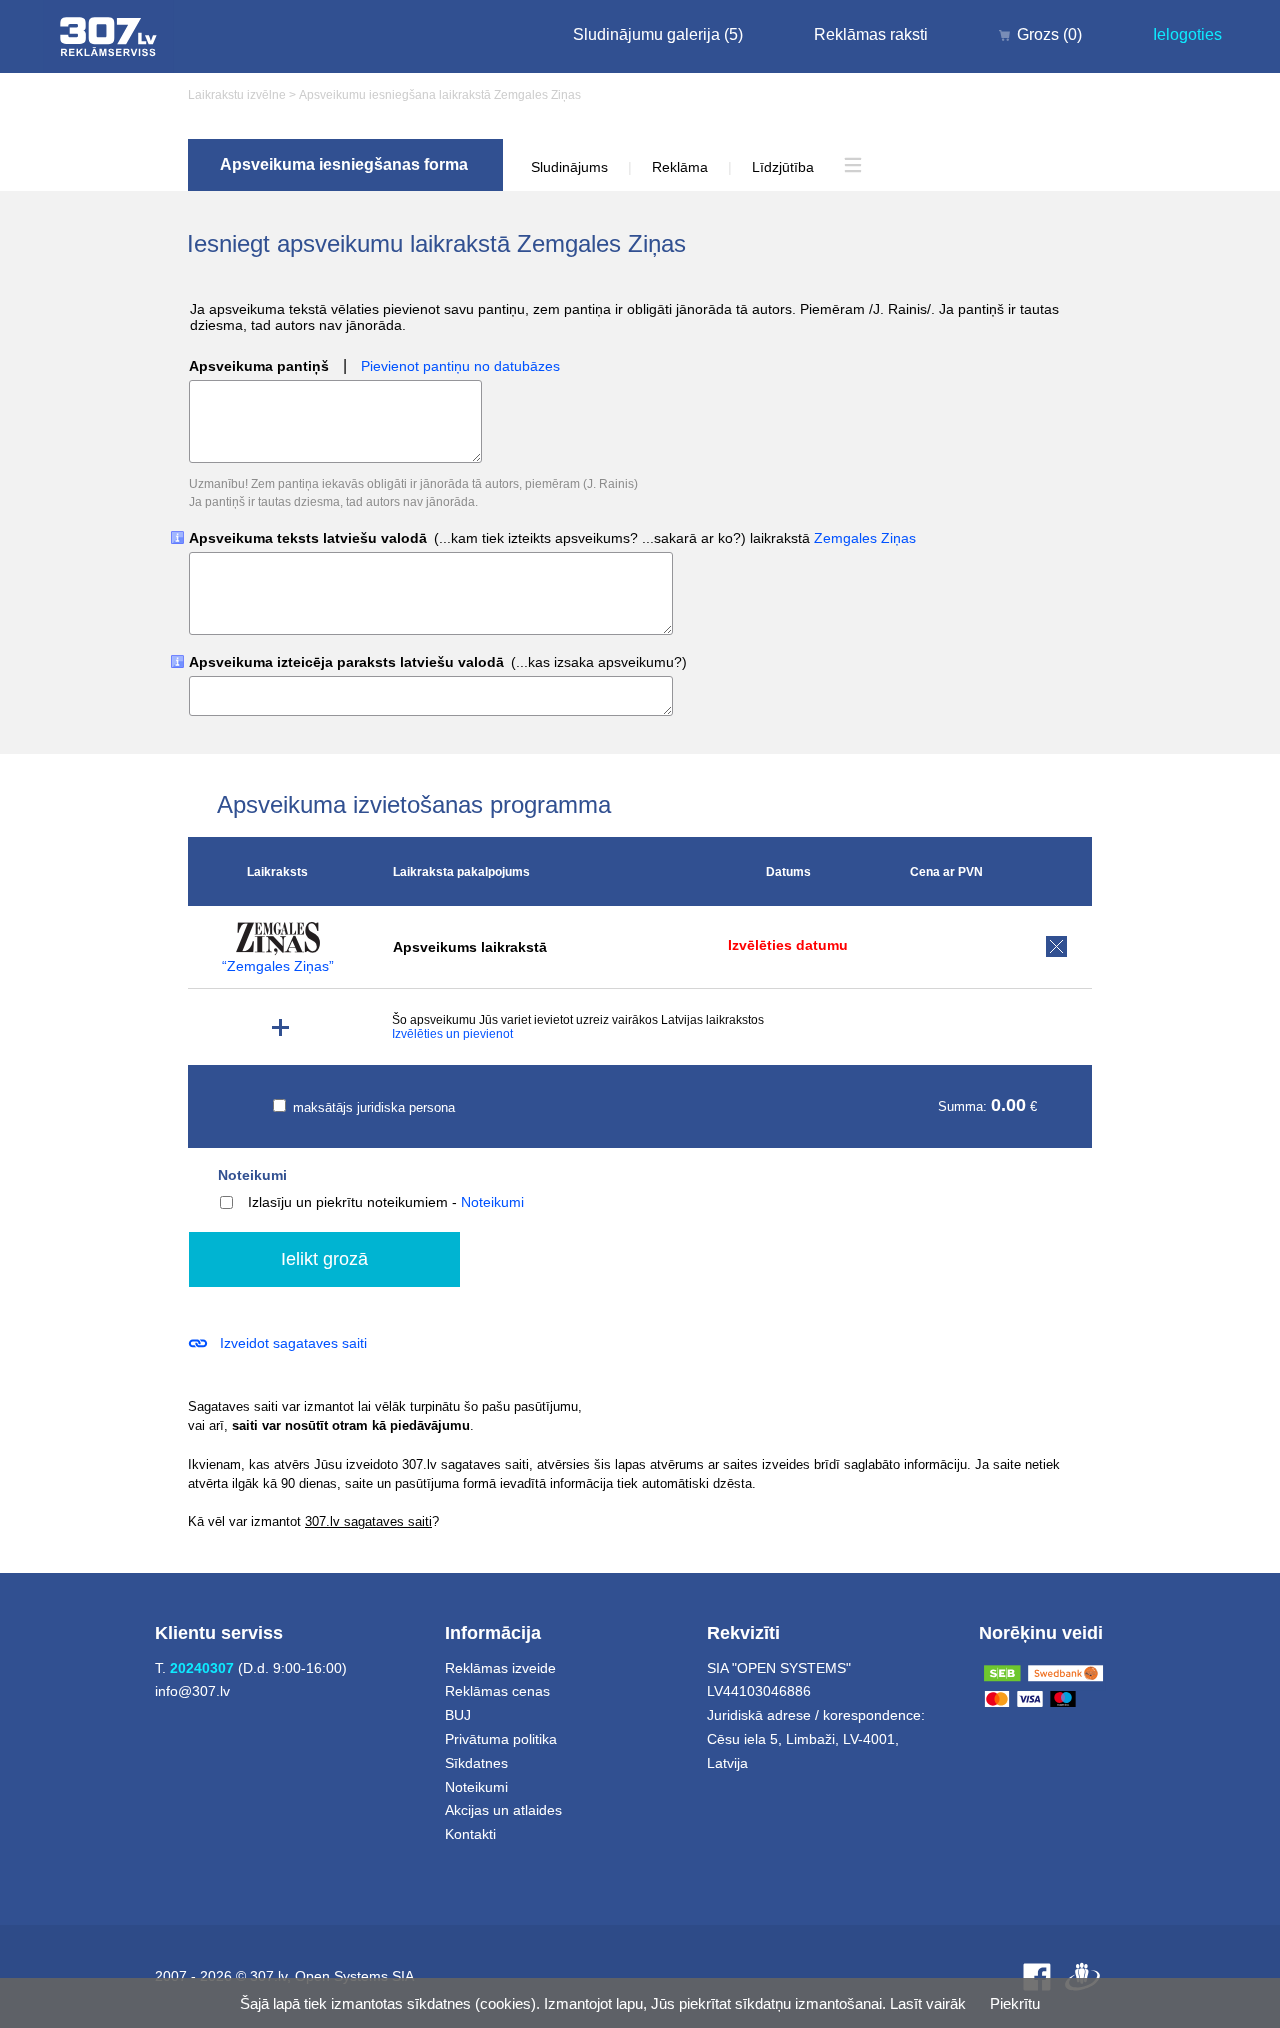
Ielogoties (1187, 34)
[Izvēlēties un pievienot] (280, 1027)
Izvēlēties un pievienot (452, 1034)
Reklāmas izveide (500, 1668)
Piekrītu (1015, 2003)
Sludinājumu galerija (658, 34)
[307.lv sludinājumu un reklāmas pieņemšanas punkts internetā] (108, 36)
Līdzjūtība (783, 167)
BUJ (458, 1715)
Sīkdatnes (476, 1763)
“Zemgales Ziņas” (278, 966)
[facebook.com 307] (1037, 1976)
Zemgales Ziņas (865, 538)
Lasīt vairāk (928, 2003)
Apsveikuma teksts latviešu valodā (552, 538)
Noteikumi (252, 1175)
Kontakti (470, 1834)
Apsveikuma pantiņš (259, 366)
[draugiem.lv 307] (1082, 1976)
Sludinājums (569, 167)
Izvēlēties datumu (788, 945)
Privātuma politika (501, 1739)
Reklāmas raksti (871, 34)
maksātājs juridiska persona (372, 1107)
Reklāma (680, 167)
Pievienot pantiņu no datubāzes (460, 366)
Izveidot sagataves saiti (293, 1343)
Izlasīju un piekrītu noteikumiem (348, 1202)
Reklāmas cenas (497, 1691)
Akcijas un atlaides (503, 1810)
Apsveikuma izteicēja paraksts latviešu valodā (438, 662)
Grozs (1049, 34)
